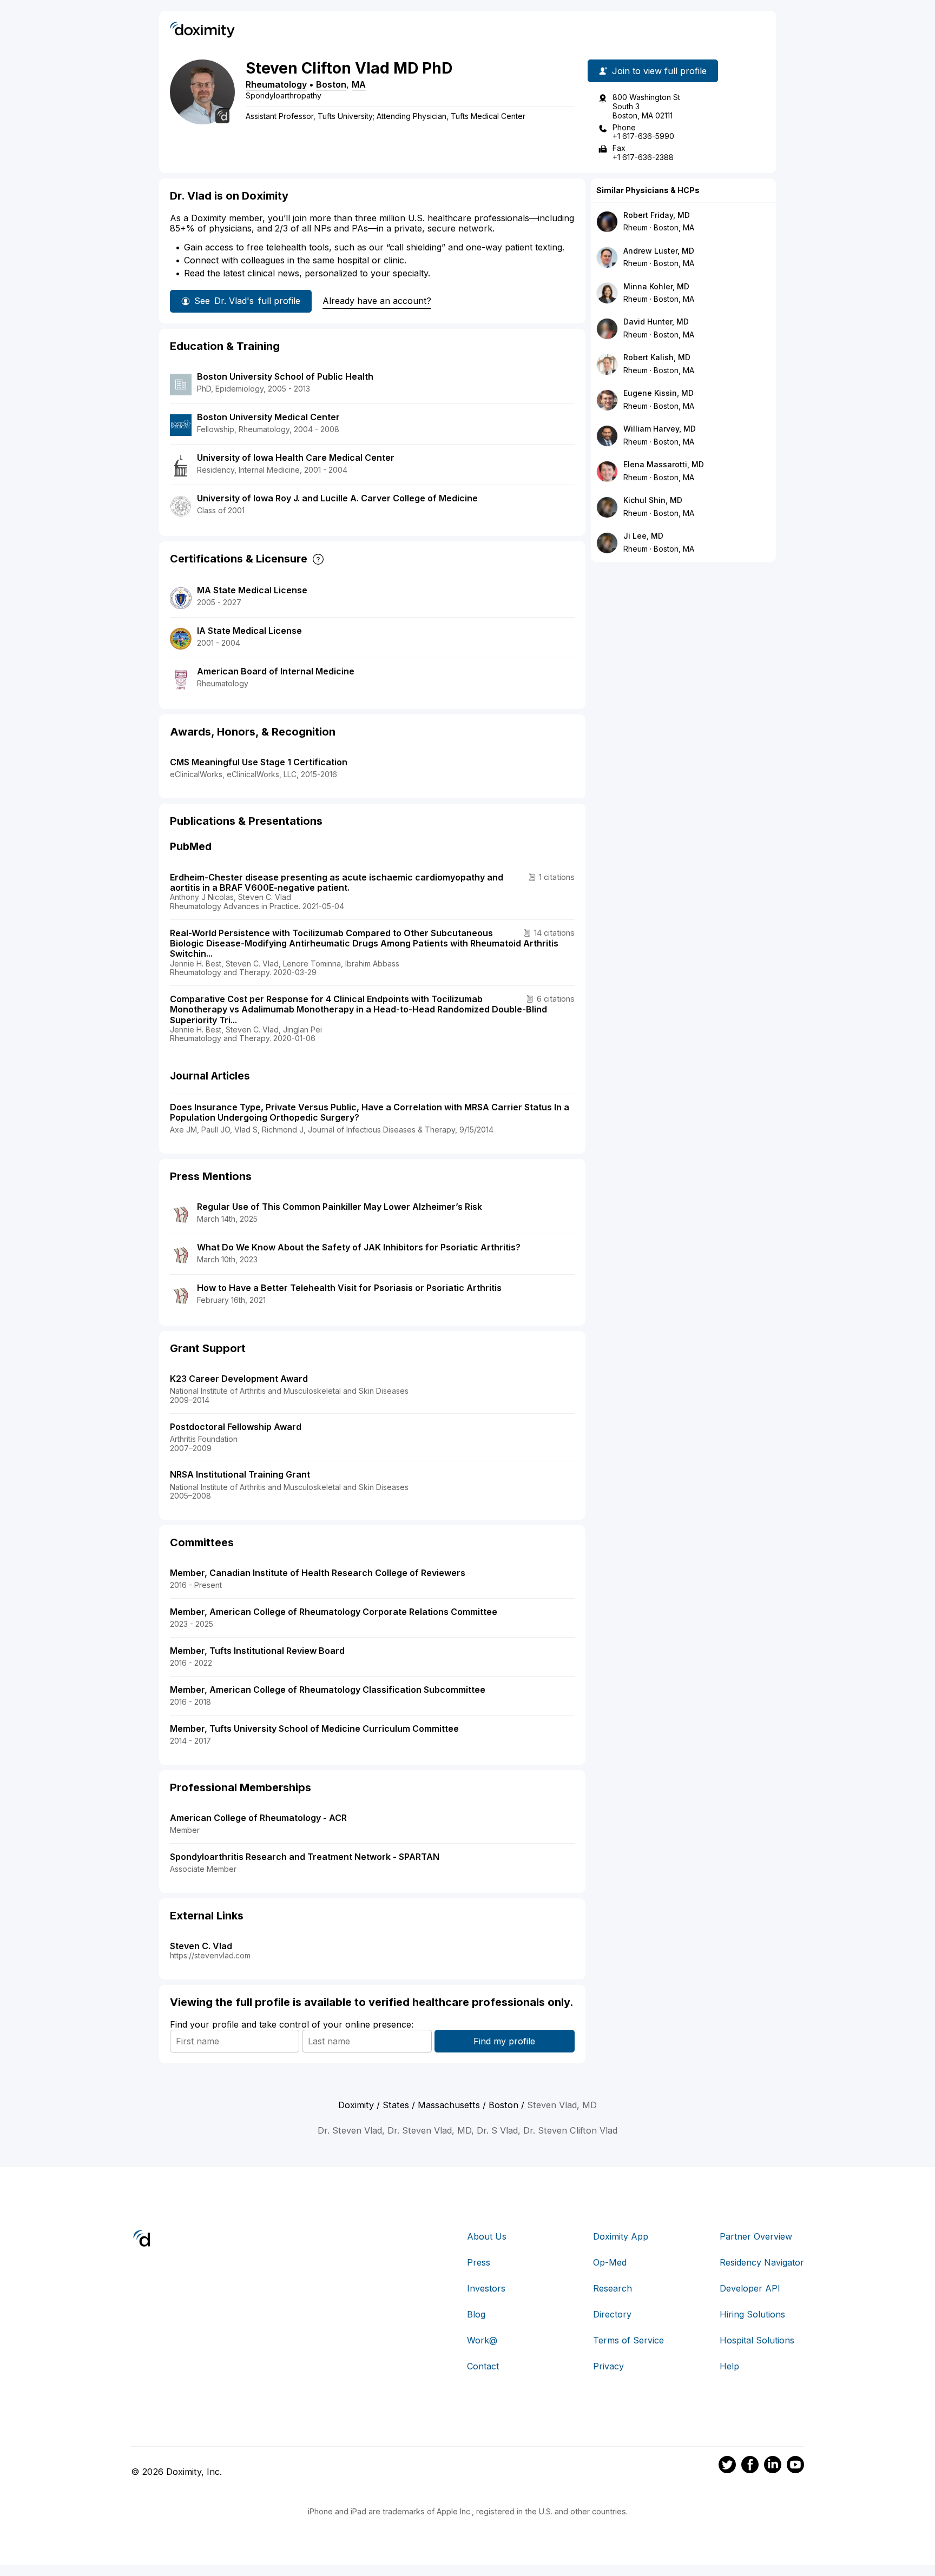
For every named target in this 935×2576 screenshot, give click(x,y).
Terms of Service (628, 2340)
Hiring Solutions (752, 2314)
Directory (612, 2314)
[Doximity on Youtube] (795, 2466)
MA (359, 84)
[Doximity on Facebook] (750, 2466)
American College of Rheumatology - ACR (258, 1818)
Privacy (608, 2366)
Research (613, 2288)
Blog (476, 2314)
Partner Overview (756, 2236)
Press (479, 2262)
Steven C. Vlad (201, 1946)
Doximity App (621, 2236)
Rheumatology (276, 84)
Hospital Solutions (757, 2340)
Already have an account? (377, 301)
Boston (331, 84)
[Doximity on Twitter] (727, 2466)
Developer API (750, 2288)
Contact (483, 2366)
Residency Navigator (762, 2262)
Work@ (482, 2340)
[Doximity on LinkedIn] (773, 2466)
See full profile (247, 301)
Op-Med (610, 2262)
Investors (486, 2288)
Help (729, 2366)
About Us (487, 2236)
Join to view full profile (659, 71)
